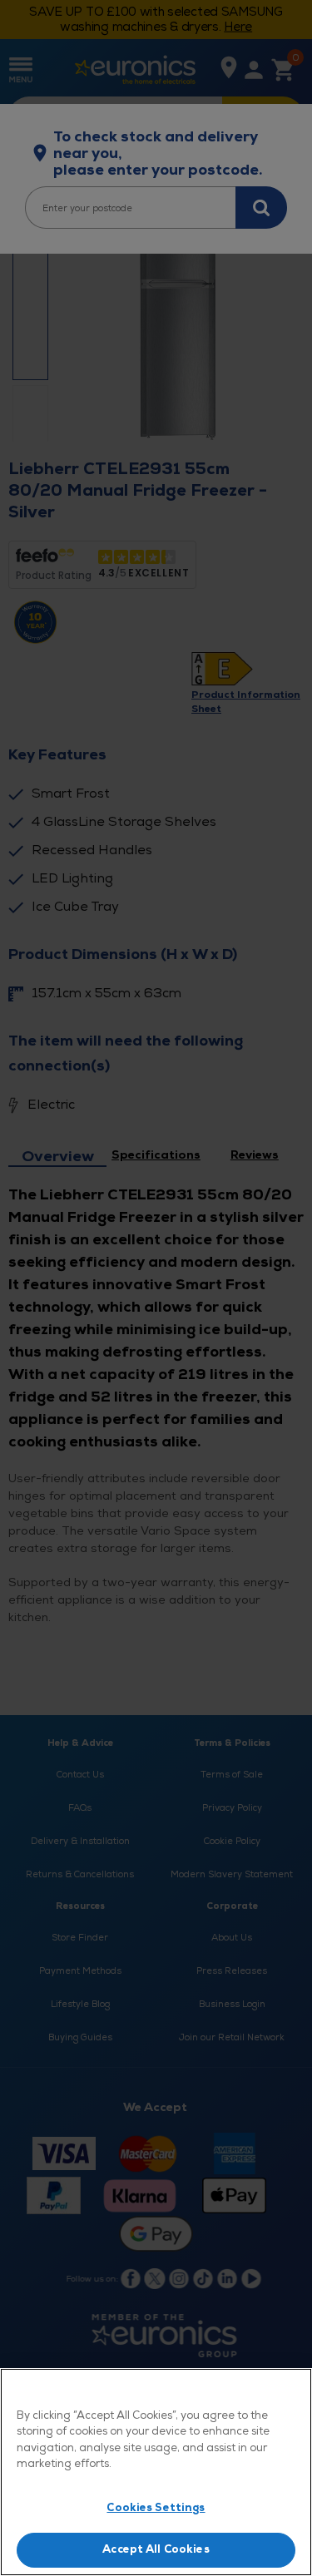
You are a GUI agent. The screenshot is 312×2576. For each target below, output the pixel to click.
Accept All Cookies (156, 2549)
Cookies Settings (156, 2508)
